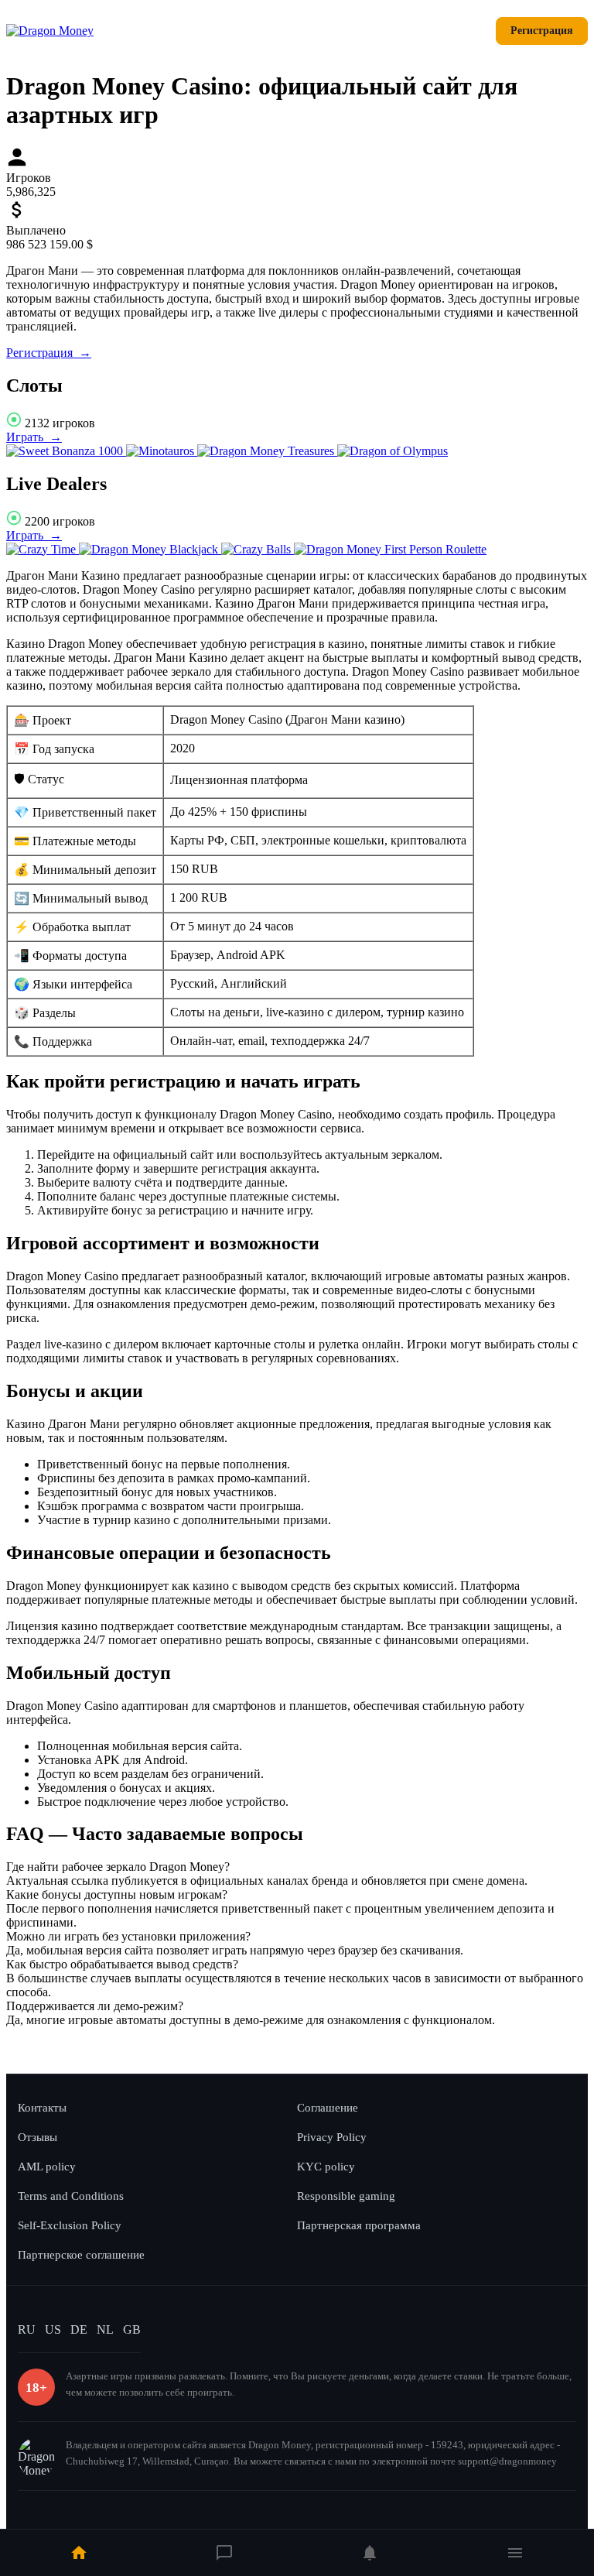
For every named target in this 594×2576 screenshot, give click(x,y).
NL (105, 2329)
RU (27, 2329)
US (53, 2329)
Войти (460, 31)
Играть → (34, 437)
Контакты (42, 2108)
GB (132, 2329)
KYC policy (326, 2167)
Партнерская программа (359, 2225)
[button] (297, 1867)
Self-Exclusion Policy (70, 2225)
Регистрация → (49, 353)
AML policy (47, 2167)
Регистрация (542, 31)
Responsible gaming (346, 2196)
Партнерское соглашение (81, 2255)
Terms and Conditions (71, 2196)
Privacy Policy (332, 2137)
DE (79, 2329)
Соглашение (328, 2108)
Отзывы (38, 2137)
